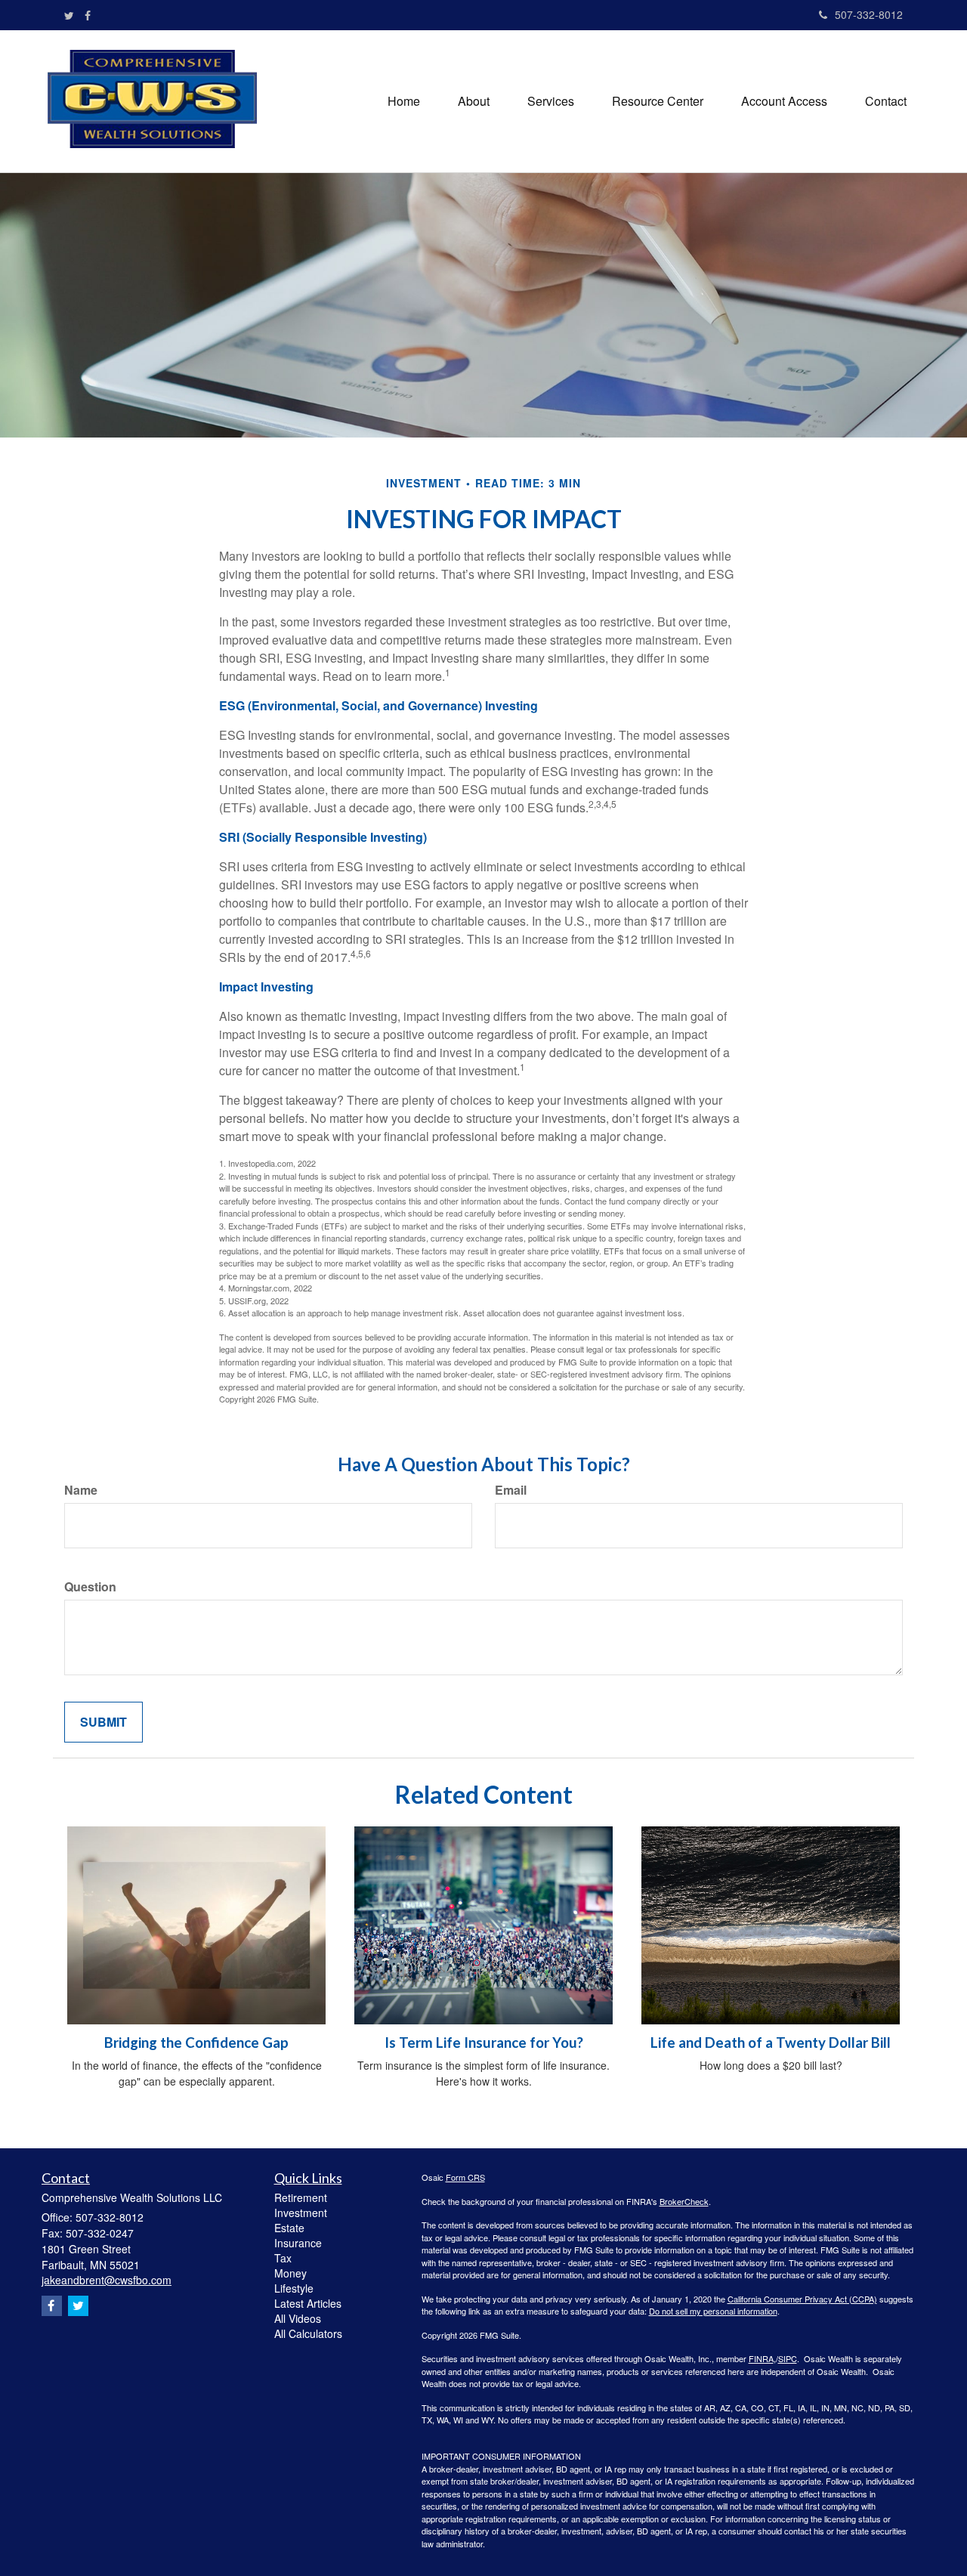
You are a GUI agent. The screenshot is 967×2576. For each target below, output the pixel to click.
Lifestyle (294, 2288)
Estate (289, 2228)
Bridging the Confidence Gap (196, 2043)
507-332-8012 (869, 14)
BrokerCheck (684, 2201)
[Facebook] (88, 15)
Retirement (301, 2197)
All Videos (298, 2318)
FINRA (761, 2358)
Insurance (298, 2243)
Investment (301, 2213)
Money (290, 2273)
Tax (283, 2258)
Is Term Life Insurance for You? (484, 2043)
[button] (474, 101)
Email (511, 1490)
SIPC (788, 2358)
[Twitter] (69, 15)
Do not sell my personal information (713, 2311)
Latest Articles (308, 2303)
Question (90, 1587)
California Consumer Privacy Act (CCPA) (802, 2299)
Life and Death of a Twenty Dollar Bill (771, 2043)
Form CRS (465, 2177)
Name (81, 1490)
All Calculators (308, 2333)
